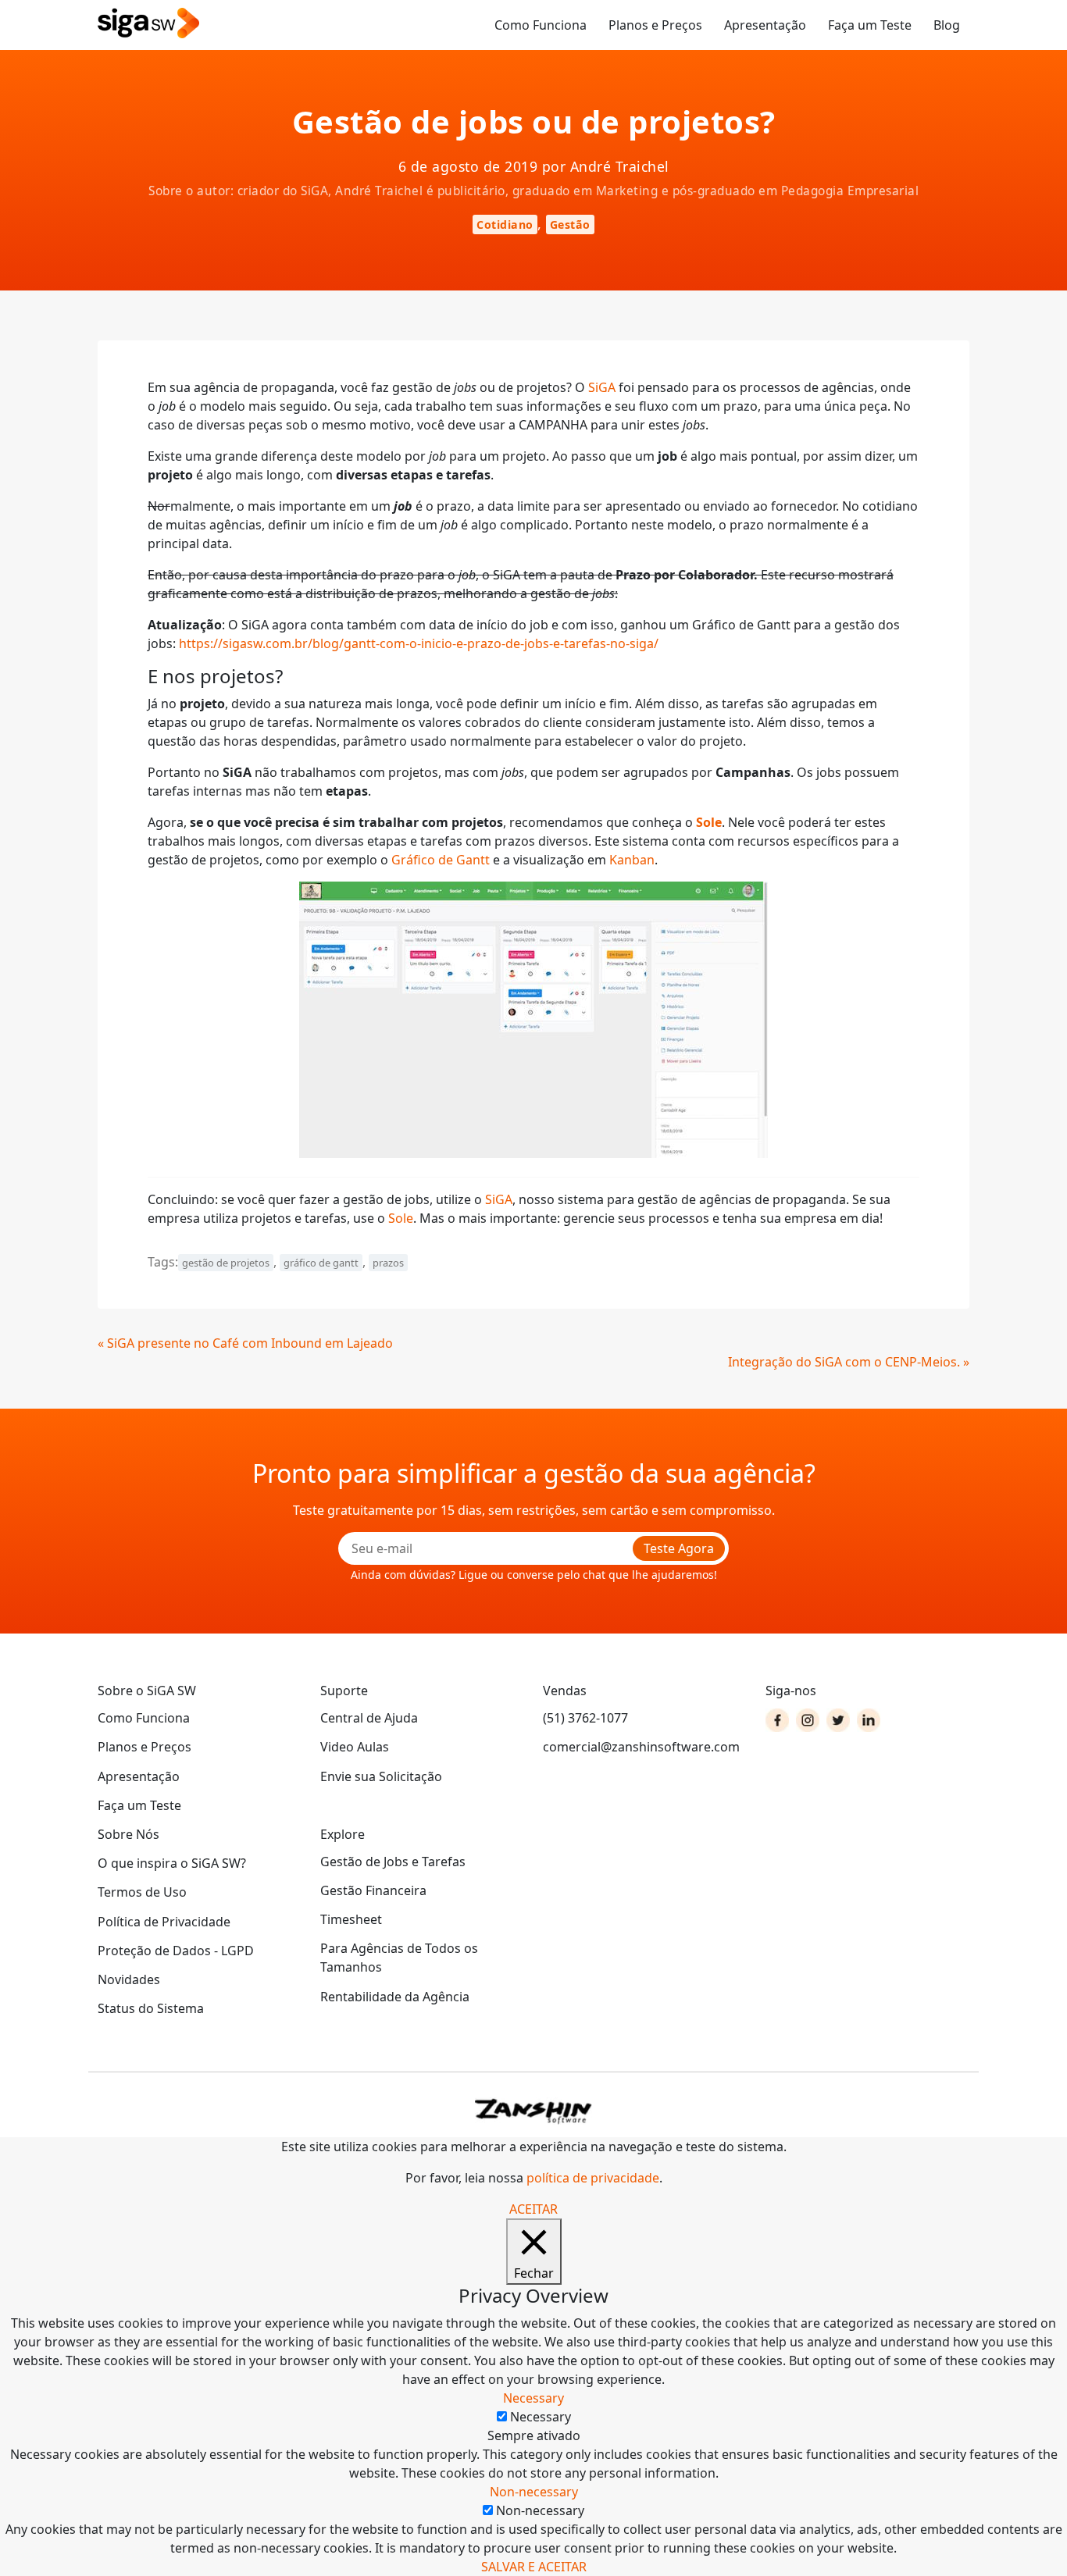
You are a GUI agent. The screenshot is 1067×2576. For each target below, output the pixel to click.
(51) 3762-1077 (585, 1718)
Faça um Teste (870, 25)
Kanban (632, 860)
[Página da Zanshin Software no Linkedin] (869, 1720)
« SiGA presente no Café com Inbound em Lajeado (245, 1343)
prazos (388, 1263)
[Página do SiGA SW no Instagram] (808, 1720)
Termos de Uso (142, 1892)
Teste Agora (679, 1548)
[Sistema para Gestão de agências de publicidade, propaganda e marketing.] (148, 24)
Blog (947, 25)
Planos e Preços (655, 25)
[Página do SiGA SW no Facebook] (777, 1720)
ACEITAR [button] (533, 2209)
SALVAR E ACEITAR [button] (534, 2567)
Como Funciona (541, 25)
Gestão (570, 224)
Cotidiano (505, 224)
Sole (401, 1218)
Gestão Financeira (373, 1890)
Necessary (541, 2417)
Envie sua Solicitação (381, 1776)
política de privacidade (593, 2178)
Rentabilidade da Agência (395, 1997)
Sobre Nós (128, 1834)
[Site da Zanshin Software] (533, 2111)
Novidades (129, 1979)
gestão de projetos (226, 1263)
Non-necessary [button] (534, 2492)
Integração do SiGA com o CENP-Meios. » (849, 1362)
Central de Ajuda (369, 1718)
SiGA (602, 387)
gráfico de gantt (321, 1263)
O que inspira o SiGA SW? (172, 1863)
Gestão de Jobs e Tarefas (393, 1862)
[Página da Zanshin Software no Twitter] (838, 1720)
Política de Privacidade (164, 1922)
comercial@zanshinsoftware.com (641, 1747)
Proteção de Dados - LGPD (176, 1951)
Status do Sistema (151, 2008)
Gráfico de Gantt (441, 860)
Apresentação (765, 25)
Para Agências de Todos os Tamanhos (399, 1958)
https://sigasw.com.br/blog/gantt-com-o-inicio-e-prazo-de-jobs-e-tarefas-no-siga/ (419, 643)
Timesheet (351, 1919)
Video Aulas (355, 1747)
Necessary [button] (533, 2398)
